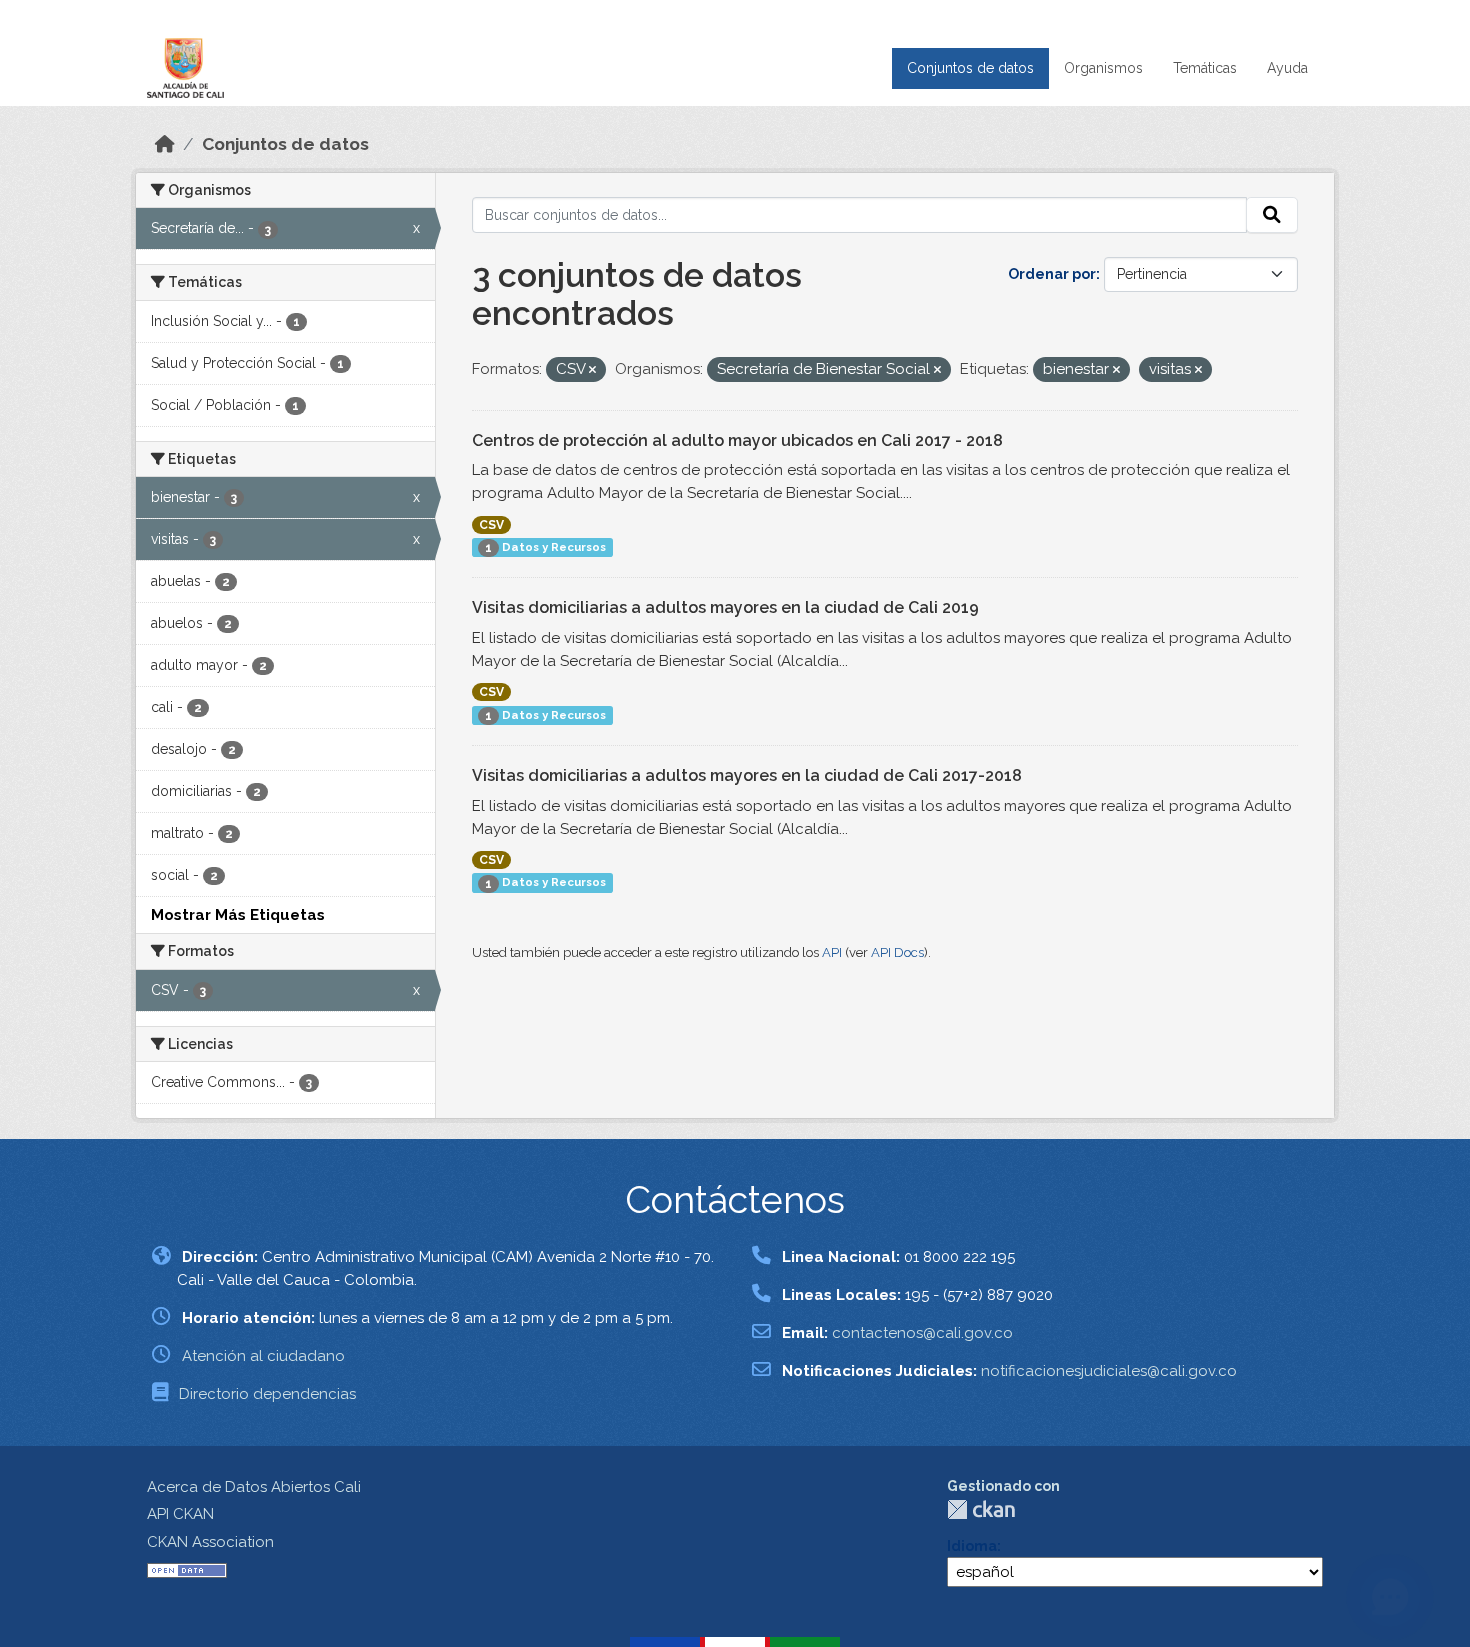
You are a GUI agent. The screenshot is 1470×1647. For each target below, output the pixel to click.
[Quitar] (592, 370)
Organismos (1103, 68)
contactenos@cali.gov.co (922, 1333)
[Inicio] (165, 144)
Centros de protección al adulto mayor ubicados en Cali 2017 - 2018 (737, 440)
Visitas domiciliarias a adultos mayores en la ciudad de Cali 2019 (725, 607)
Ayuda (1287, 68)
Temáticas (1205, 68)
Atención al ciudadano (263, 1356)
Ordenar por (1052, 274)
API (832, 952)
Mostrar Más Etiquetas (238, 915)
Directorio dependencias (267, 1394)
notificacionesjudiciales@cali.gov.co (1109, 1371)
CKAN (981, 1509)
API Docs (897, 952)
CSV (491, 525)
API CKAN (180, 1514)
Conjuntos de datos (970, 68)
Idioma (972, 1546)
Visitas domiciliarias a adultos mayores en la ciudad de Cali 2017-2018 (747, 775)
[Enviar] (1272, 215)
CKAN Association (210, 1542)
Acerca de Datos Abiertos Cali (254, 1487)
